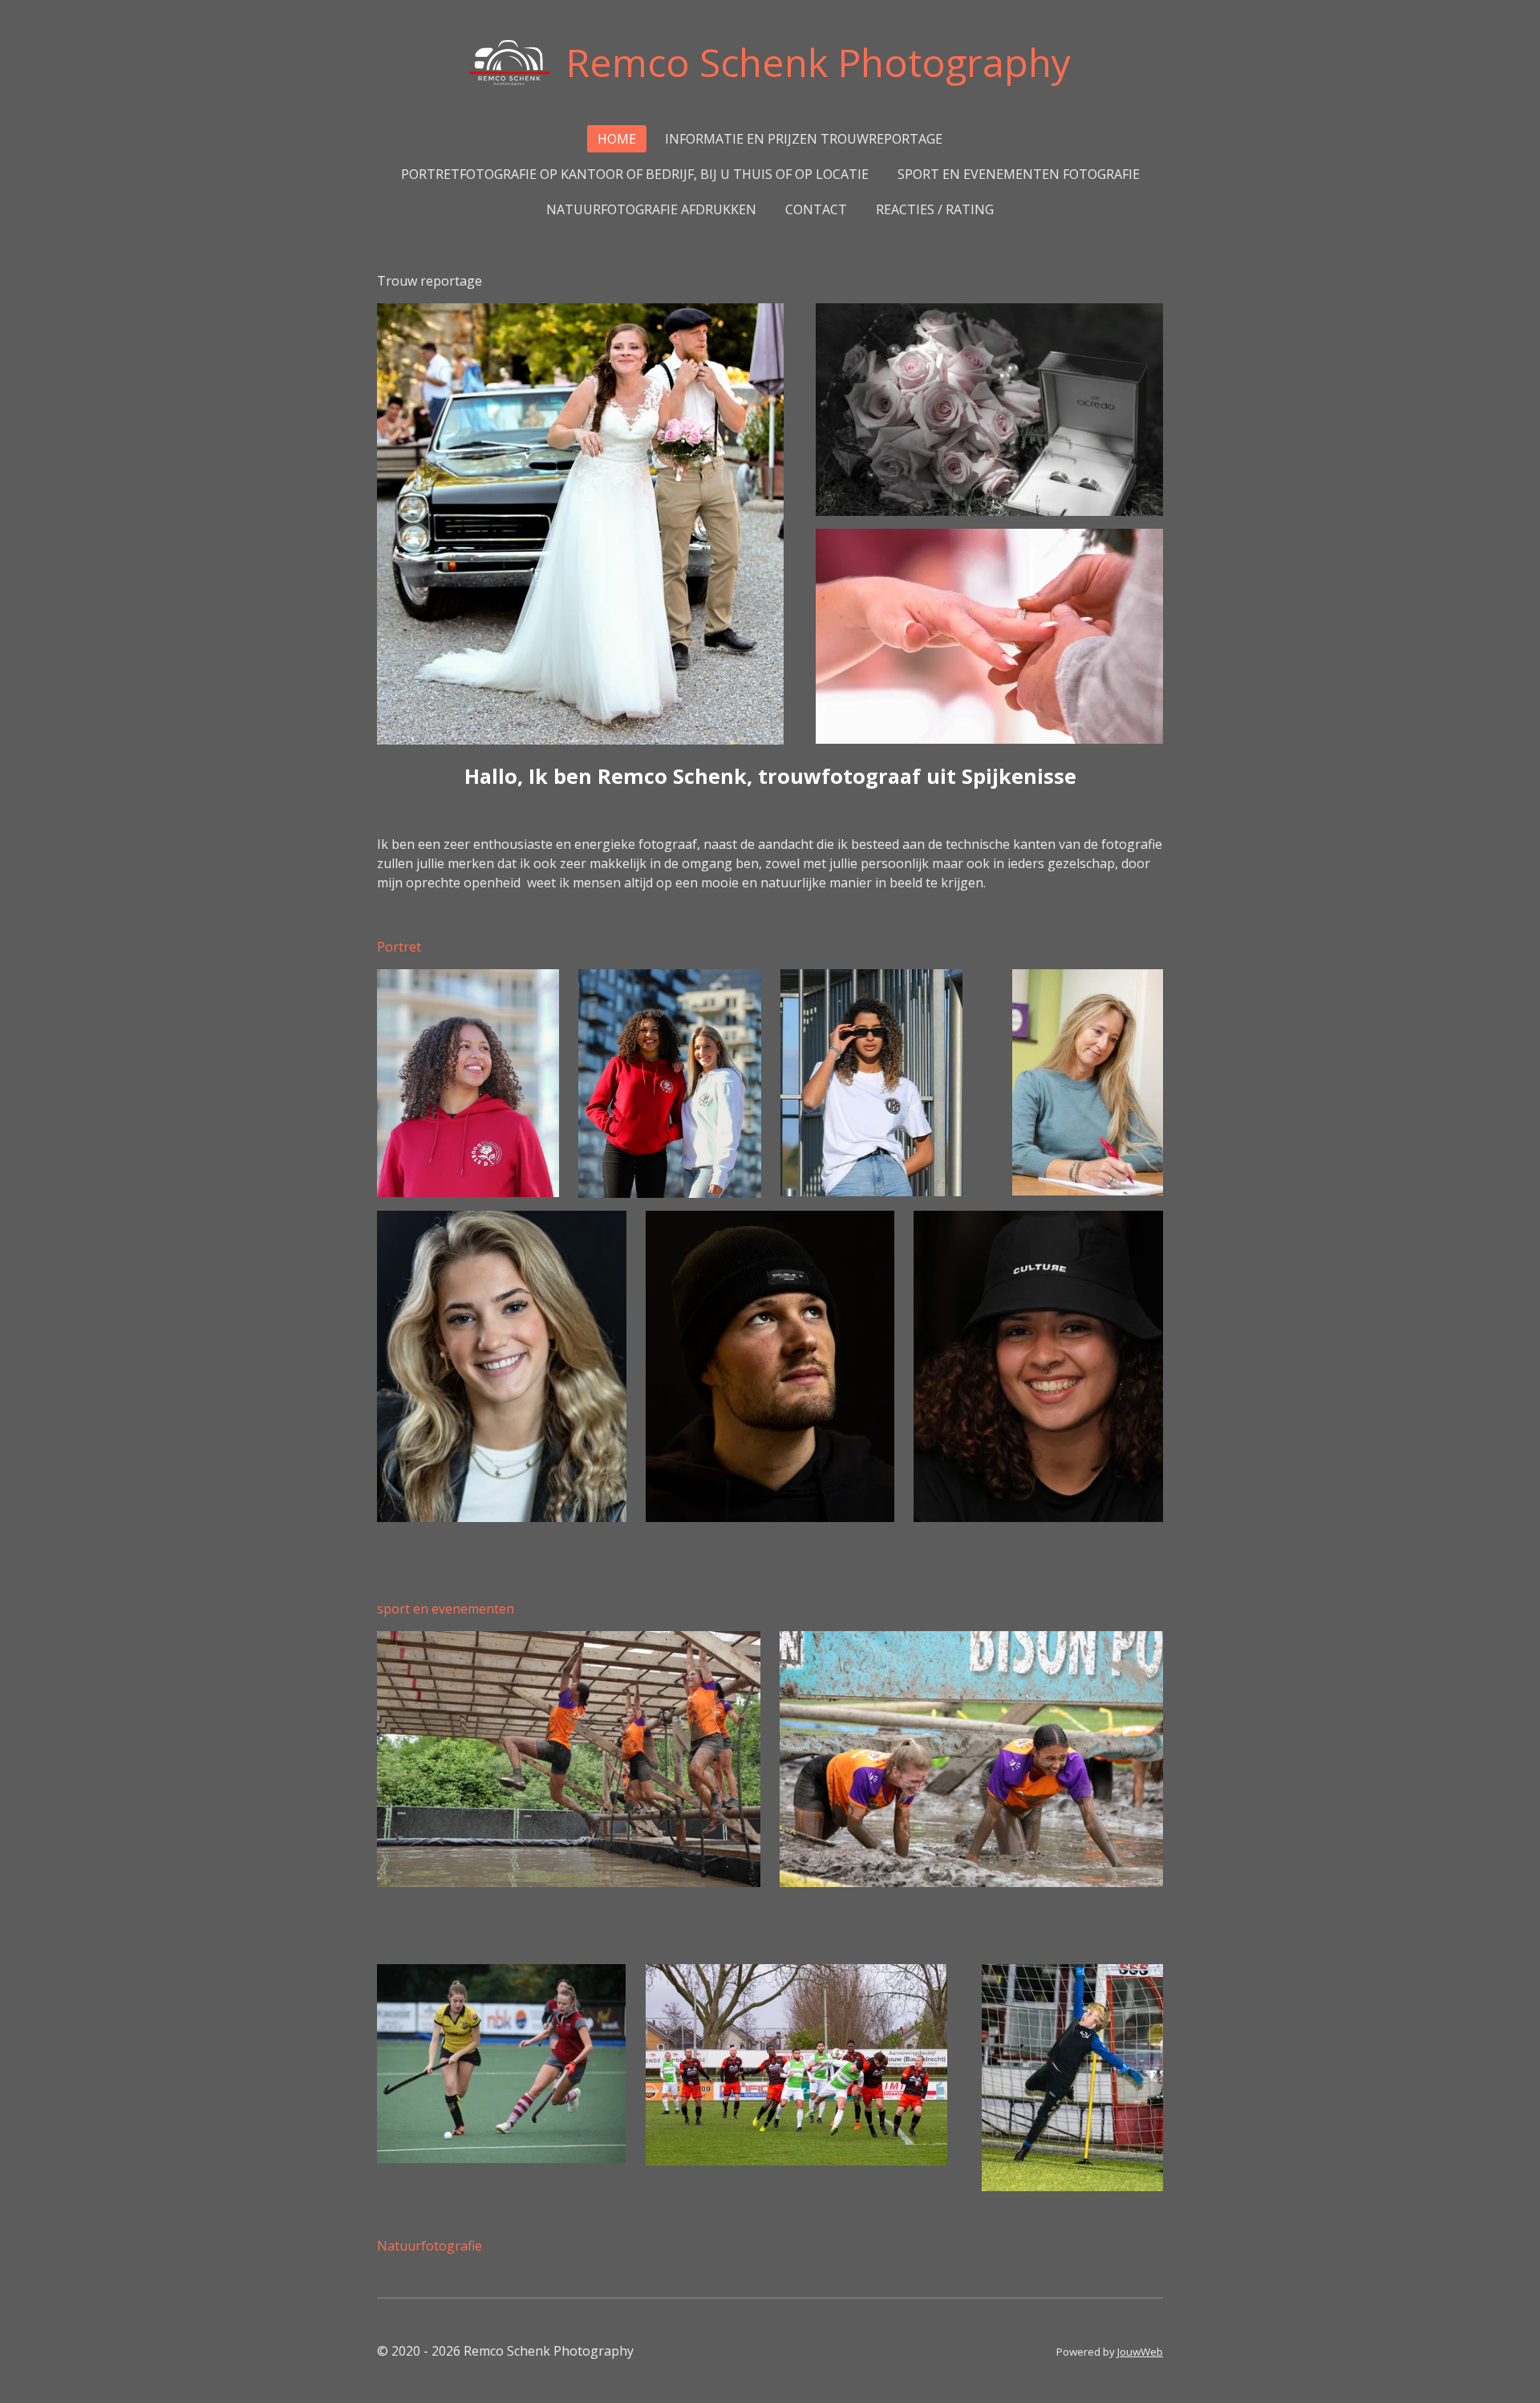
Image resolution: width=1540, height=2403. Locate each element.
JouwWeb (1140, 2352)
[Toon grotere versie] (468, 1083)
